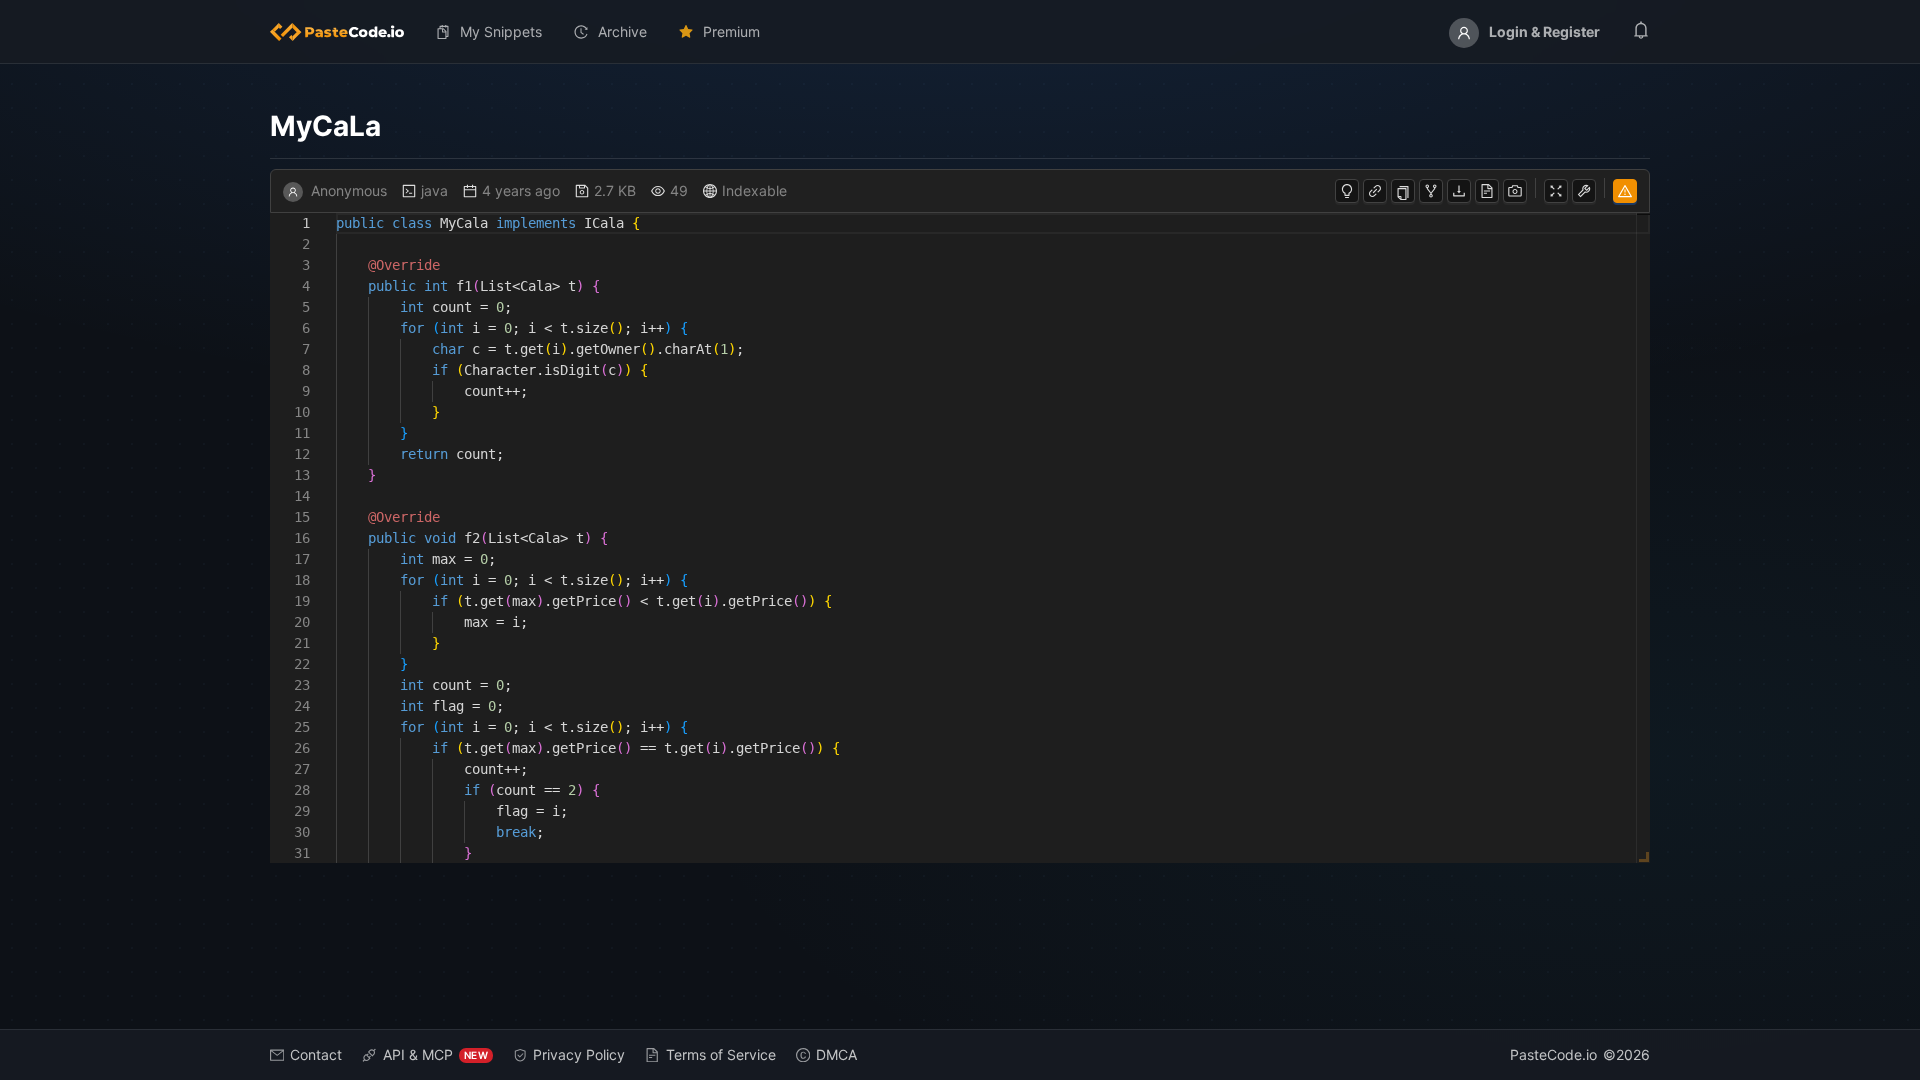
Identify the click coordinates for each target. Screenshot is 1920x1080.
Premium (731, 31)
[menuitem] (345, 32)
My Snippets (501, 31)
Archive (622, 31)
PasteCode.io (1553, 1054)
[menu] (960, 32)
